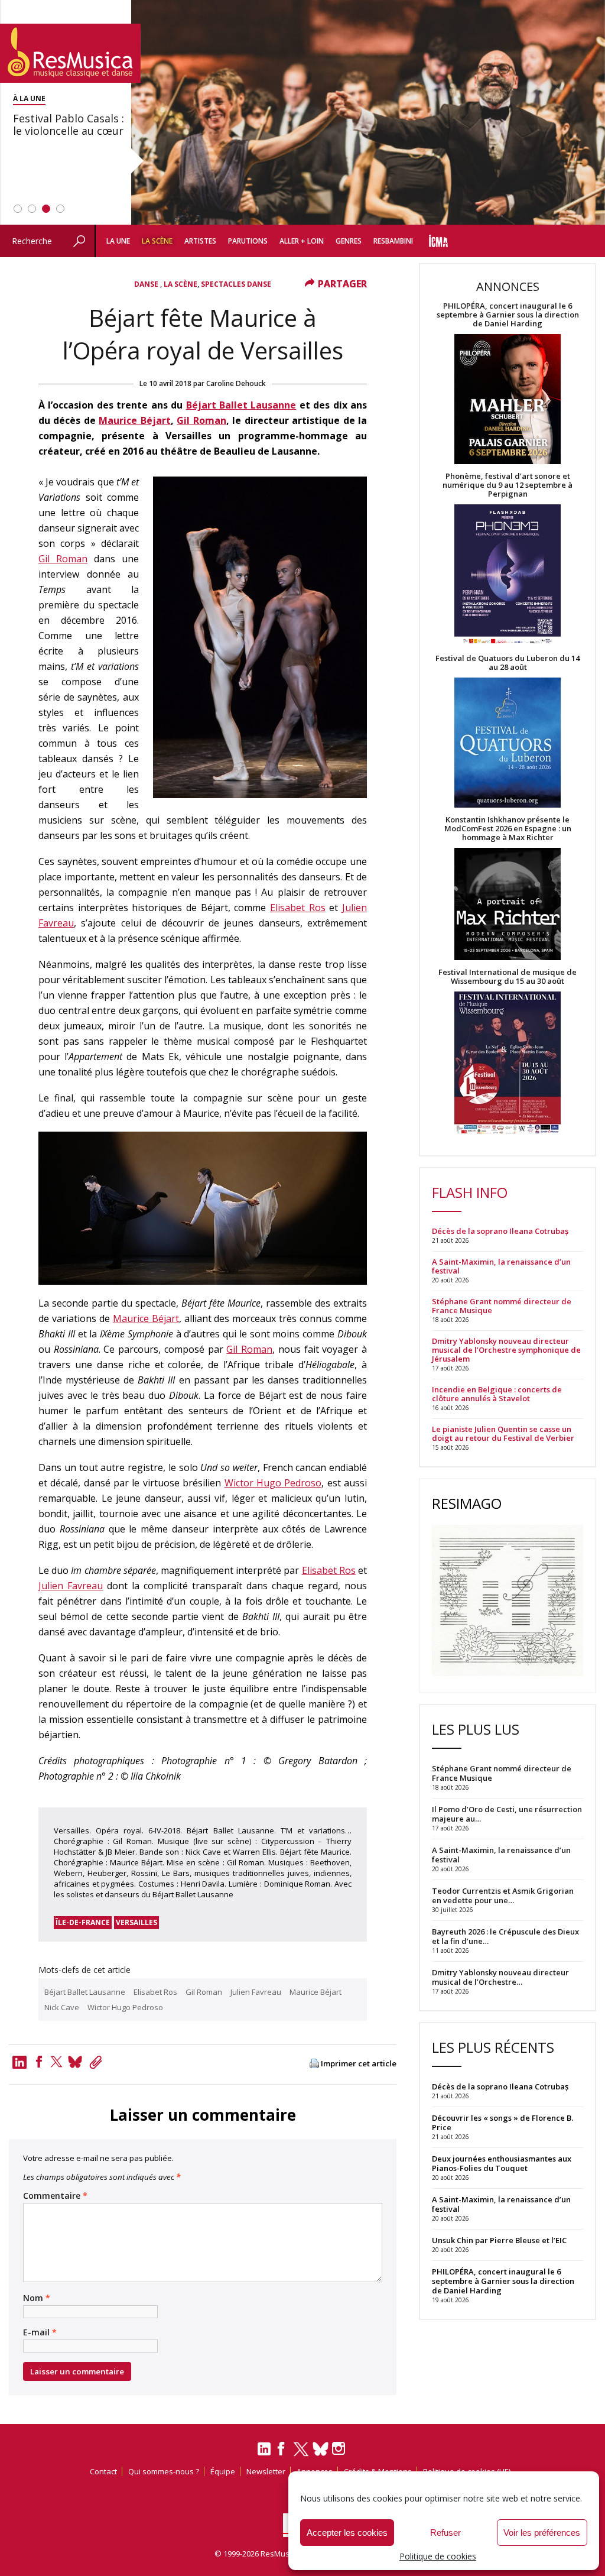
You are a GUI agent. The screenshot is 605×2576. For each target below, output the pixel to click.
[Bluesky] (321, 2449)
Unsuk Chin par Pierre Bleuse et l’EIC (499, 2240)
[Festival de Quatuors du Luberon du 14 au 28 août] (508, 743)
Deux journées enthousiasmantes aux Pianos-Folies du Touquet (502, 2163)
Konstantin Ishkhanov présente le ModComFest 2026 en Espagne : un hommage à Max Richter (508, 829)
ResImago (467, 1503)
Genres (349, 241)
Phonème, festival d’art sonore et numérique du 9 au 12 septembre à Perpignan (508, 485)
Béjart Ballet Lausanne (241, 405)
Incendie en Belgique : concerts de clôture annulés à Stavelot (497, 1394)
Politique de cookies (438, 2556)
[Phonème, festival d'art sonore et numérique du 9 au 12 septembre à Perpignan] (508, 576)
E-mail (40, 2332)
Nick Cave (62, 2007)
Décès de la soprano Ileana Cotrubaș (500, 1231)
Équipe (223, 2471)
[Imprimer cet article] (314, 2064)
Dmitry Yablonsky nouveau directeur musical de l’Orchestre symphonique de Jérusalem (506, 1350)
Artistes (200, 241)
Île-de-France (83, 1922)
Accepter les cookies (347, 2533)
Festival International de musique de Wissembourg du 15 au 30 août (508, 977)
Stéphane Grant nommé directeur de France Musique (502, 1306)
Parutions (248, 241)
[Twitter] (56, 2062)
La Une (118, 241)
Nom (37, 2298)
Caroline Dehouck (236, 383)
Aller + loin (302, 241)
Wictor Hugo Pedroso (273, 1483)
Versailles (136, 1922)
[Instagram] (340, 2449)
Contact (103, 2471)
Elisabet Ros (298, 908)
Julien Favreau (71, 1586)
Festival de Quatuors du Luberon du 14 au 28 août (508, 663)
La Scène (157, 241)
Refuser (445, 2533)
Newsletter (266, 2471)
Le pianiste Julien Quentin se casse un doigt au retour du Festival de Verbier (503, 1434)
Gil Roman (201, 420)
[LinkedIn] (264, 2454)
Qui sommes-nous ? (164, 2471)
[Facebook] (39, 2062)
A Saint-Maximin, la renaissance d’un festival (501, 1266)
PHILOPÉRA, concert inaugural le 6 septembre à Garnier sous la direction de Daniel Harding (508, 315)
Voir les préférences (542, 2533)
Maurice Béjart (134, 420)
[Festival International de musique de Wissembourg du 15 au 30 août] (508, 1063)
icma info (438, 241)
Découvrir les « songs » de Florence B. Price (502, 2123)
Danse (147, 284)
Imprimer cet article (359, 2064)
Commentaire (55, 2196)
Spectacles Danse (236, 284)
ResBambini (393, 241)
